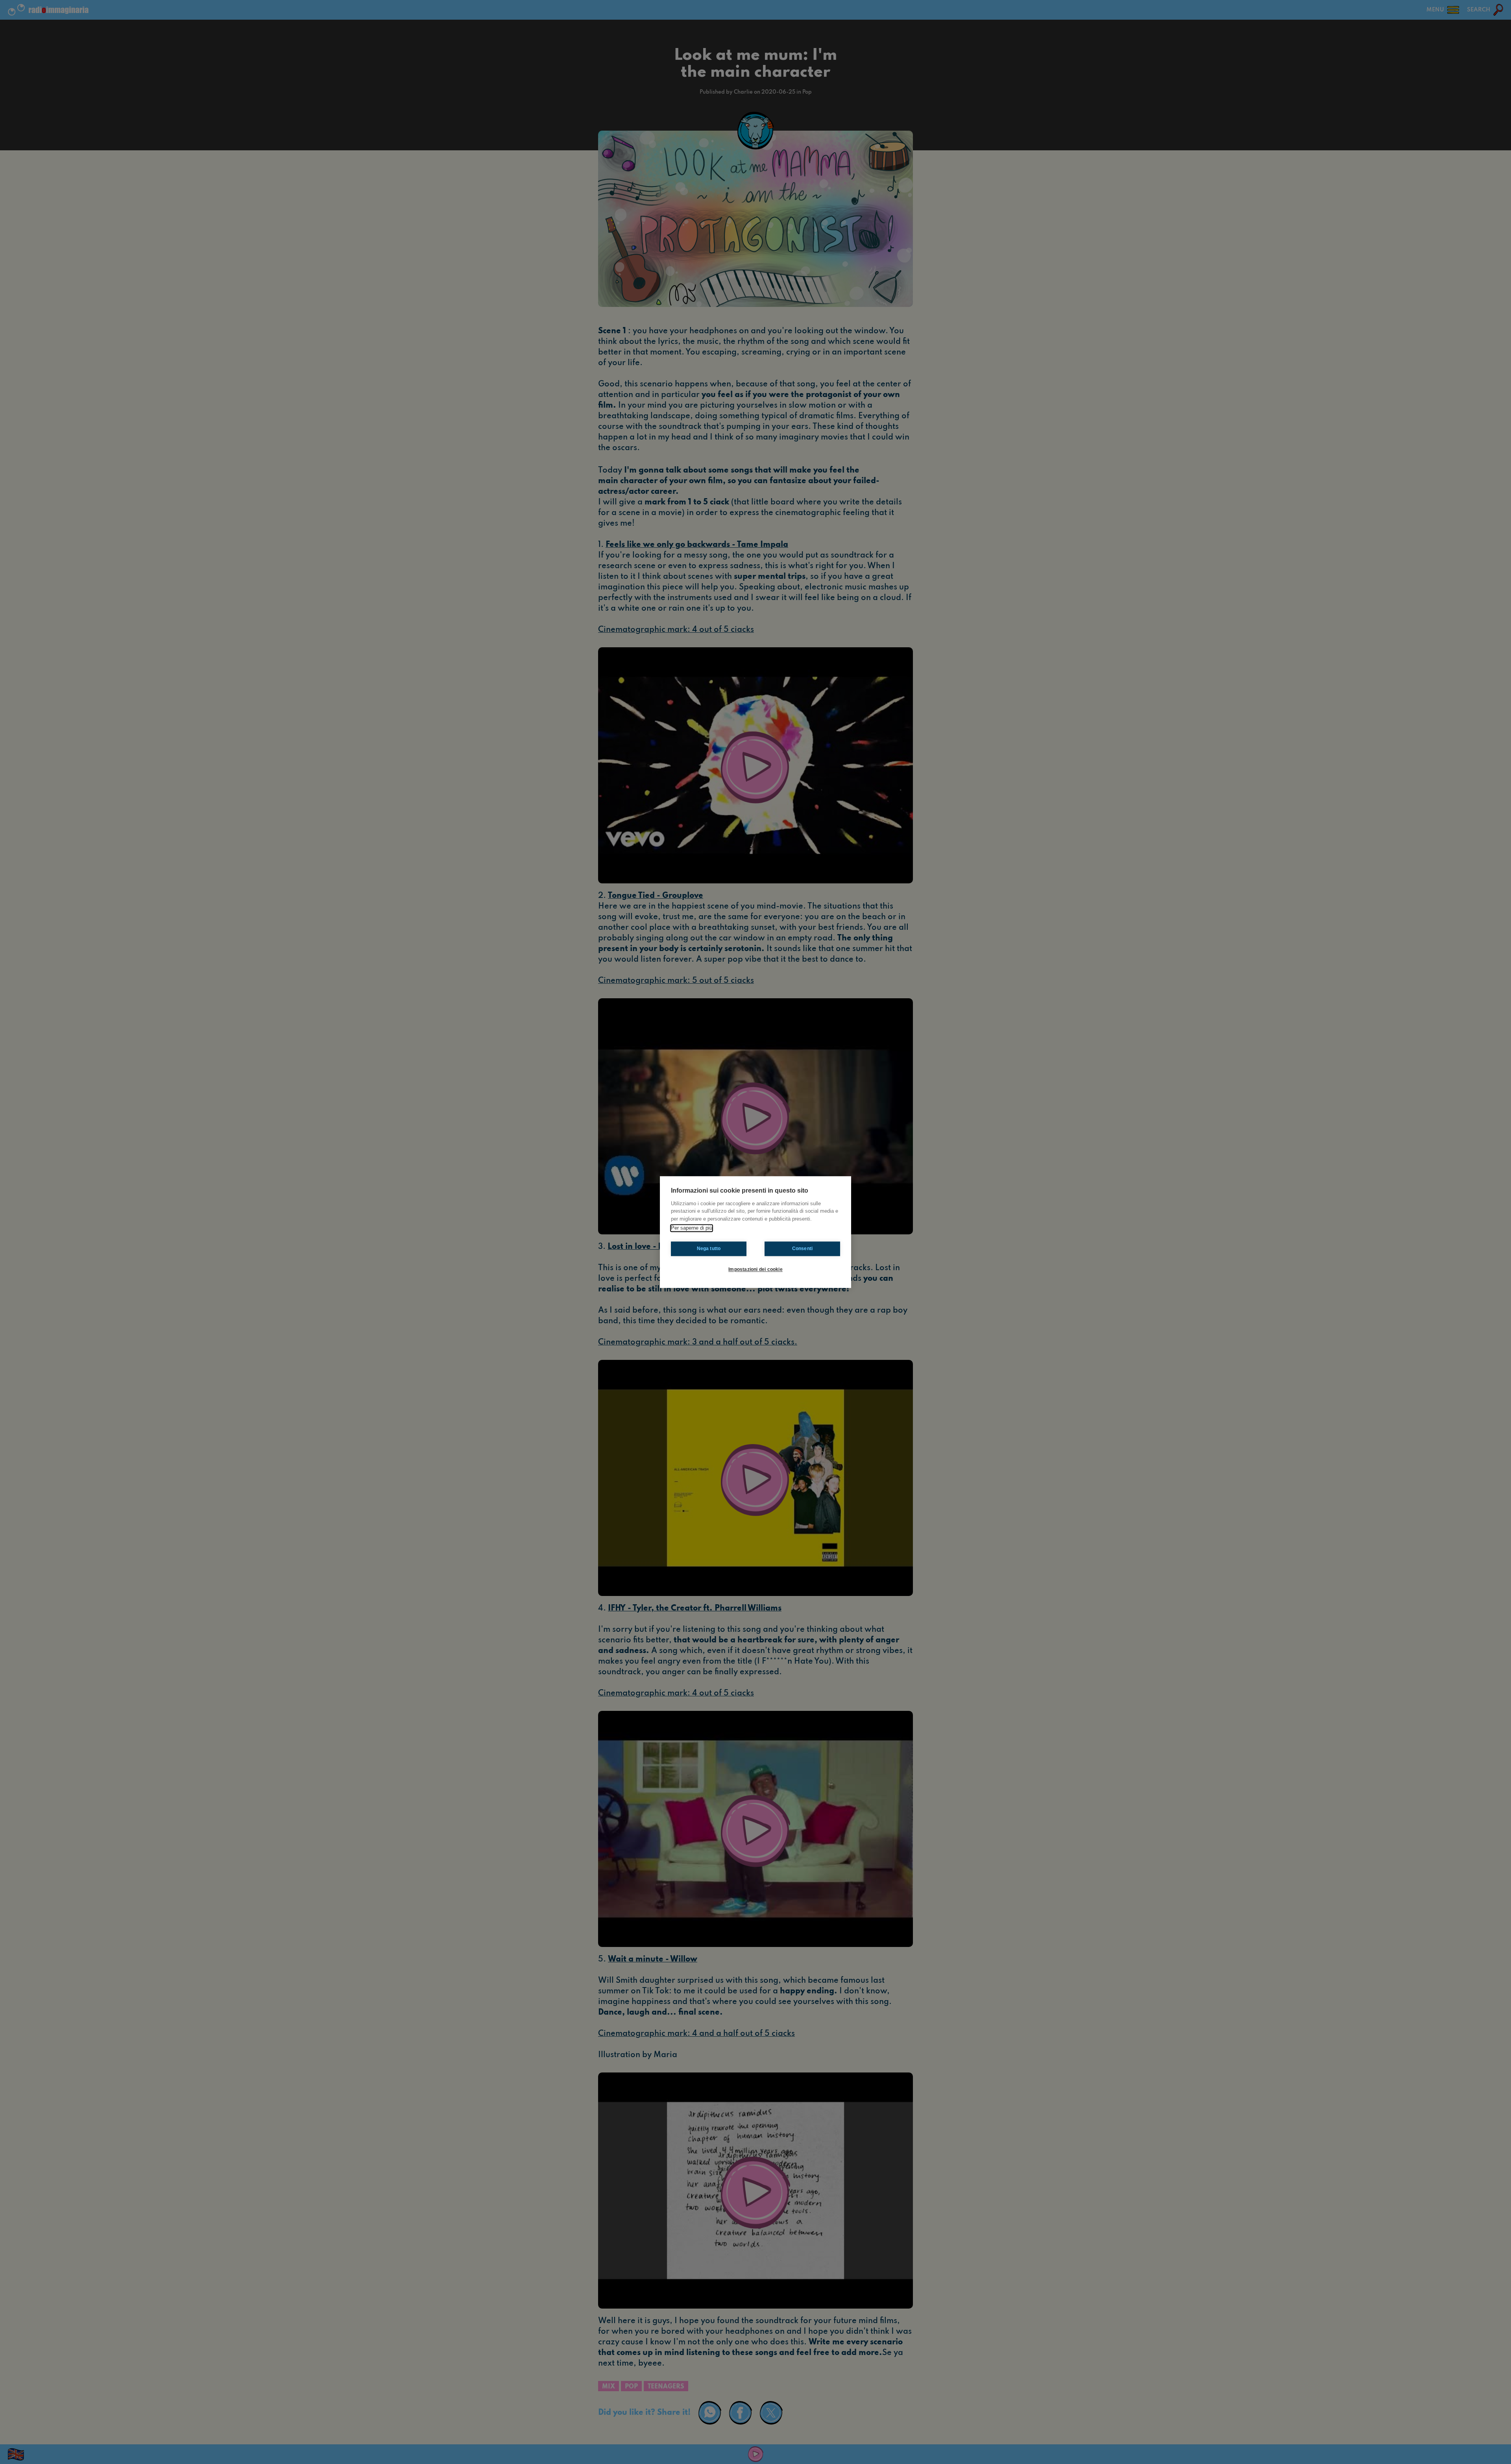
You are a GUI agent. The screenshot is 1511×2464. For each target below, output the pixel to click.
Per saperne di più (692, 1228)
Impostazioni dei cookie (755, 1269)
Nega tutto (709, 1249)
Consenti (803, 1249)
